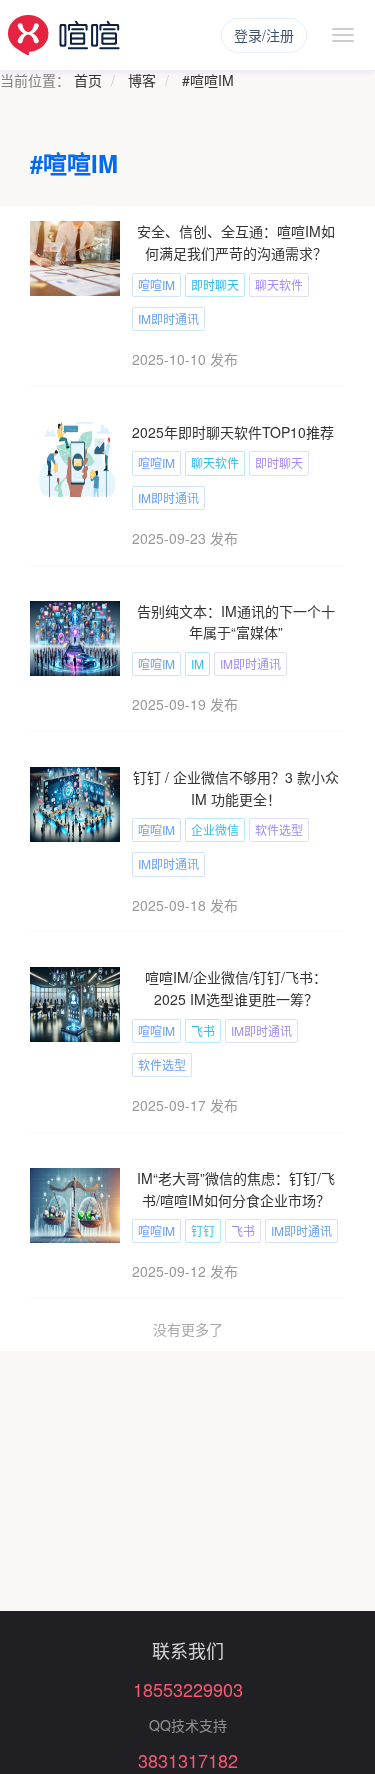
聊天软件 (279, 284)
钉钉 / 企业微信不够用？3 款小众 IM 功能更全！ (236, 788)
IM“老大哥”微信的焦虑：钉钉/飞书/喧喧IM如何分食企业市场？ (236, 1189)
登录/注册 (264, 35)
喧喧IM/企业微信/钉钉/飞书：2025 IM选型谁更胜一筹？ (236, 988)
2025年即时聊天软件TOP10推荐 (233, 432)
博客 (142, 80)
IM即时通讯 (168, 318)
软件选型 (279, 829)
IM (197, 663)
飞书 (203, 1030)
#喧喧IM (208, 80)
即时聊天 (215, 284)
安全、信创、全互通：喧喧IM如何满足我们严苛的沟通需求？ (236, 242)
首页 (88, 80)
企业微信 (215, 829)
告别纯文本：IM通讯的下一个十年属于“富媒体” (236, 622)
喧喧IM (156, 284)
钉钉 (203, 1230)
